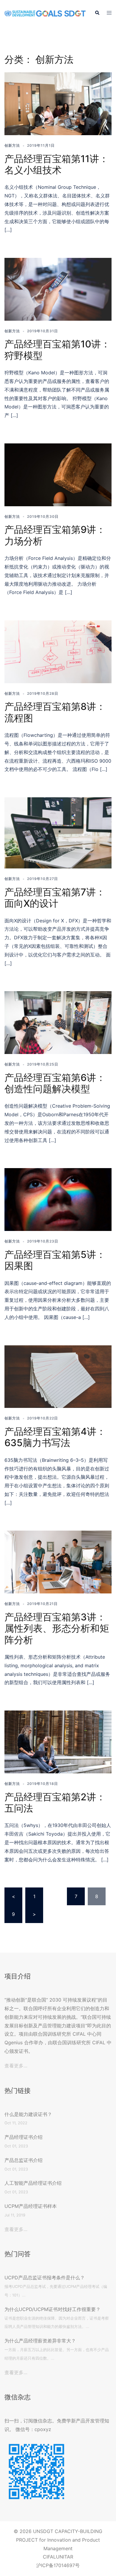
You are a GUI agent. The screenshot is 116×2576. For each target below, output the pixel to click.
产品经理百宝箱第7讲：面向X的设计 (55, 898)
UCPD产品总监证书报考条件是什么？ (45, 2278)
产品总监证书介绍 (23, 2160)
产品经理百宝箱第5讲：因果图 (55, 1260)
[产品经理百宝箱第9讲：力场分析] (58, 474)
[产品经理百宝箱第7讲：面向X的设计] (58, 833)
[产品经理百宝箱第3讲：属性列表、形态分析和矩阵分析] (58, 1562)
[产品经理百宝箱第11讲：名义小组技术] (58, 103)
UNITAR (65, 2557)
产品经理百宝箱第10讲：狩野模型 (57, 350)
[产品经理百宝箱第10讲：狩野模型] (58, 289)
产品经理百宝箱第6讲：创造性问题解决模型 (55, 1083)
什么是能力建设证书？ (28, 2114)
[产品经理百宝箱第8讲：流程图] (58, 651)
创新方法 (12, 145)
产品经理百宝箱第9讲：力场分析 (55, 535)
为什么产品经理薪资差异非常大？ (40, 2341)
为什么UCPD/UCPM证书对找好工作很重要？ (52, 2309)
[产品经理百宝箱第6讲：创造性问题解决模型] (58, 1022)
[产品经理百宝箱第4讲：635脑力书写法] (58, 1376)
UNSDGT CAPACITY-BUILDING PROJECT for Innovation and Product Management (59, 2540)
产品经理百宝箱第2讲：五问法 (55, 1803)
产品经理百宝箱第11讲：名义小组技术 (57, 164)
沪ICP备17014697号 (58, 2565)
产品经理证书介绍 (23, 2137)
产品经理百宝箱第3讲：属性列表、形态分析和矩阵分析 (57, 1628)
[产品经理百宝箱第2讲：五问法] (58, 1741)
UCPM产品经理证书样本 (31, 2206)
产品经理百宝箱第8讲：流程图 (55, 712)
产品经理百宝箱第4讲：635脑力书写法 (55, 1437)
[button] (97, 13)
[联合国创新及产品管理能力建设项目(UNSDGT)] (45, 13)
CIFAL (49, 2557)
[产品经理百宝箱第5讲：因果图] (58, 1199)
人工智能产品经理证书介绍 (33, 2183)
